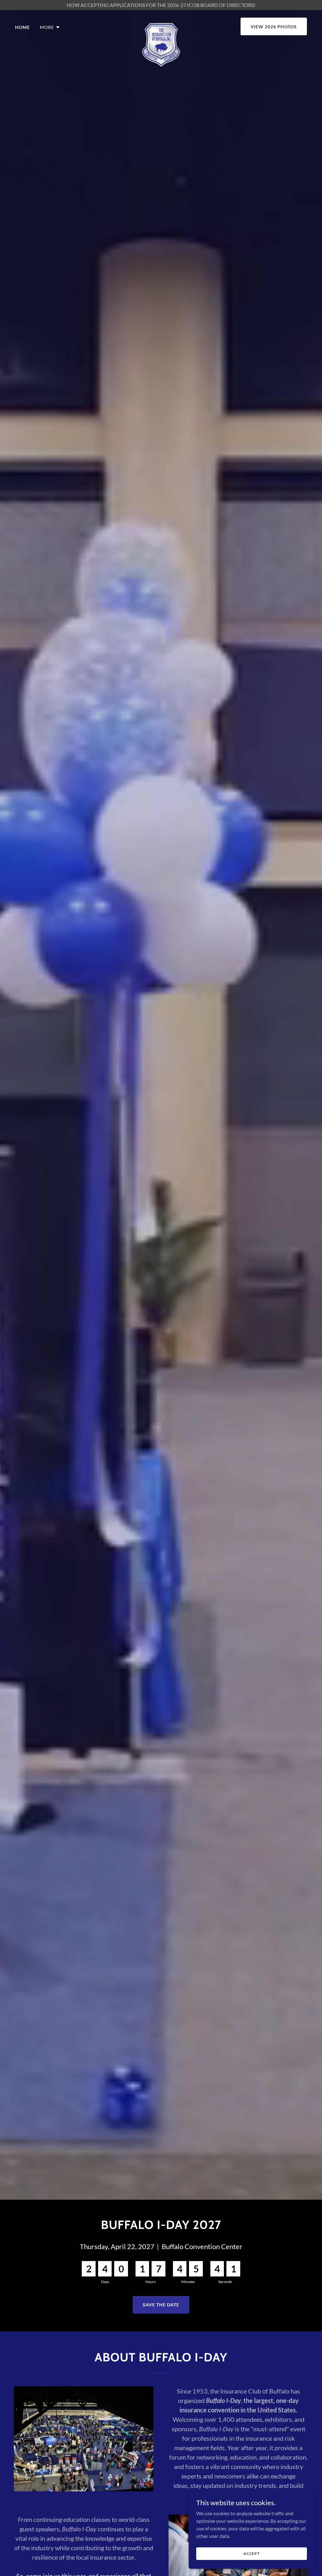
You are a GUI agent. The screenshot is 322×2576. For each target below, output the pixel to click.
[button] (50, 27)
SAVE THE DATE (161, 2305)
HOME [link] (22, 27)
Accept (252, 2554)
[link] (161, 25)
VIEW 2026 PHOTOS (274, 27)
